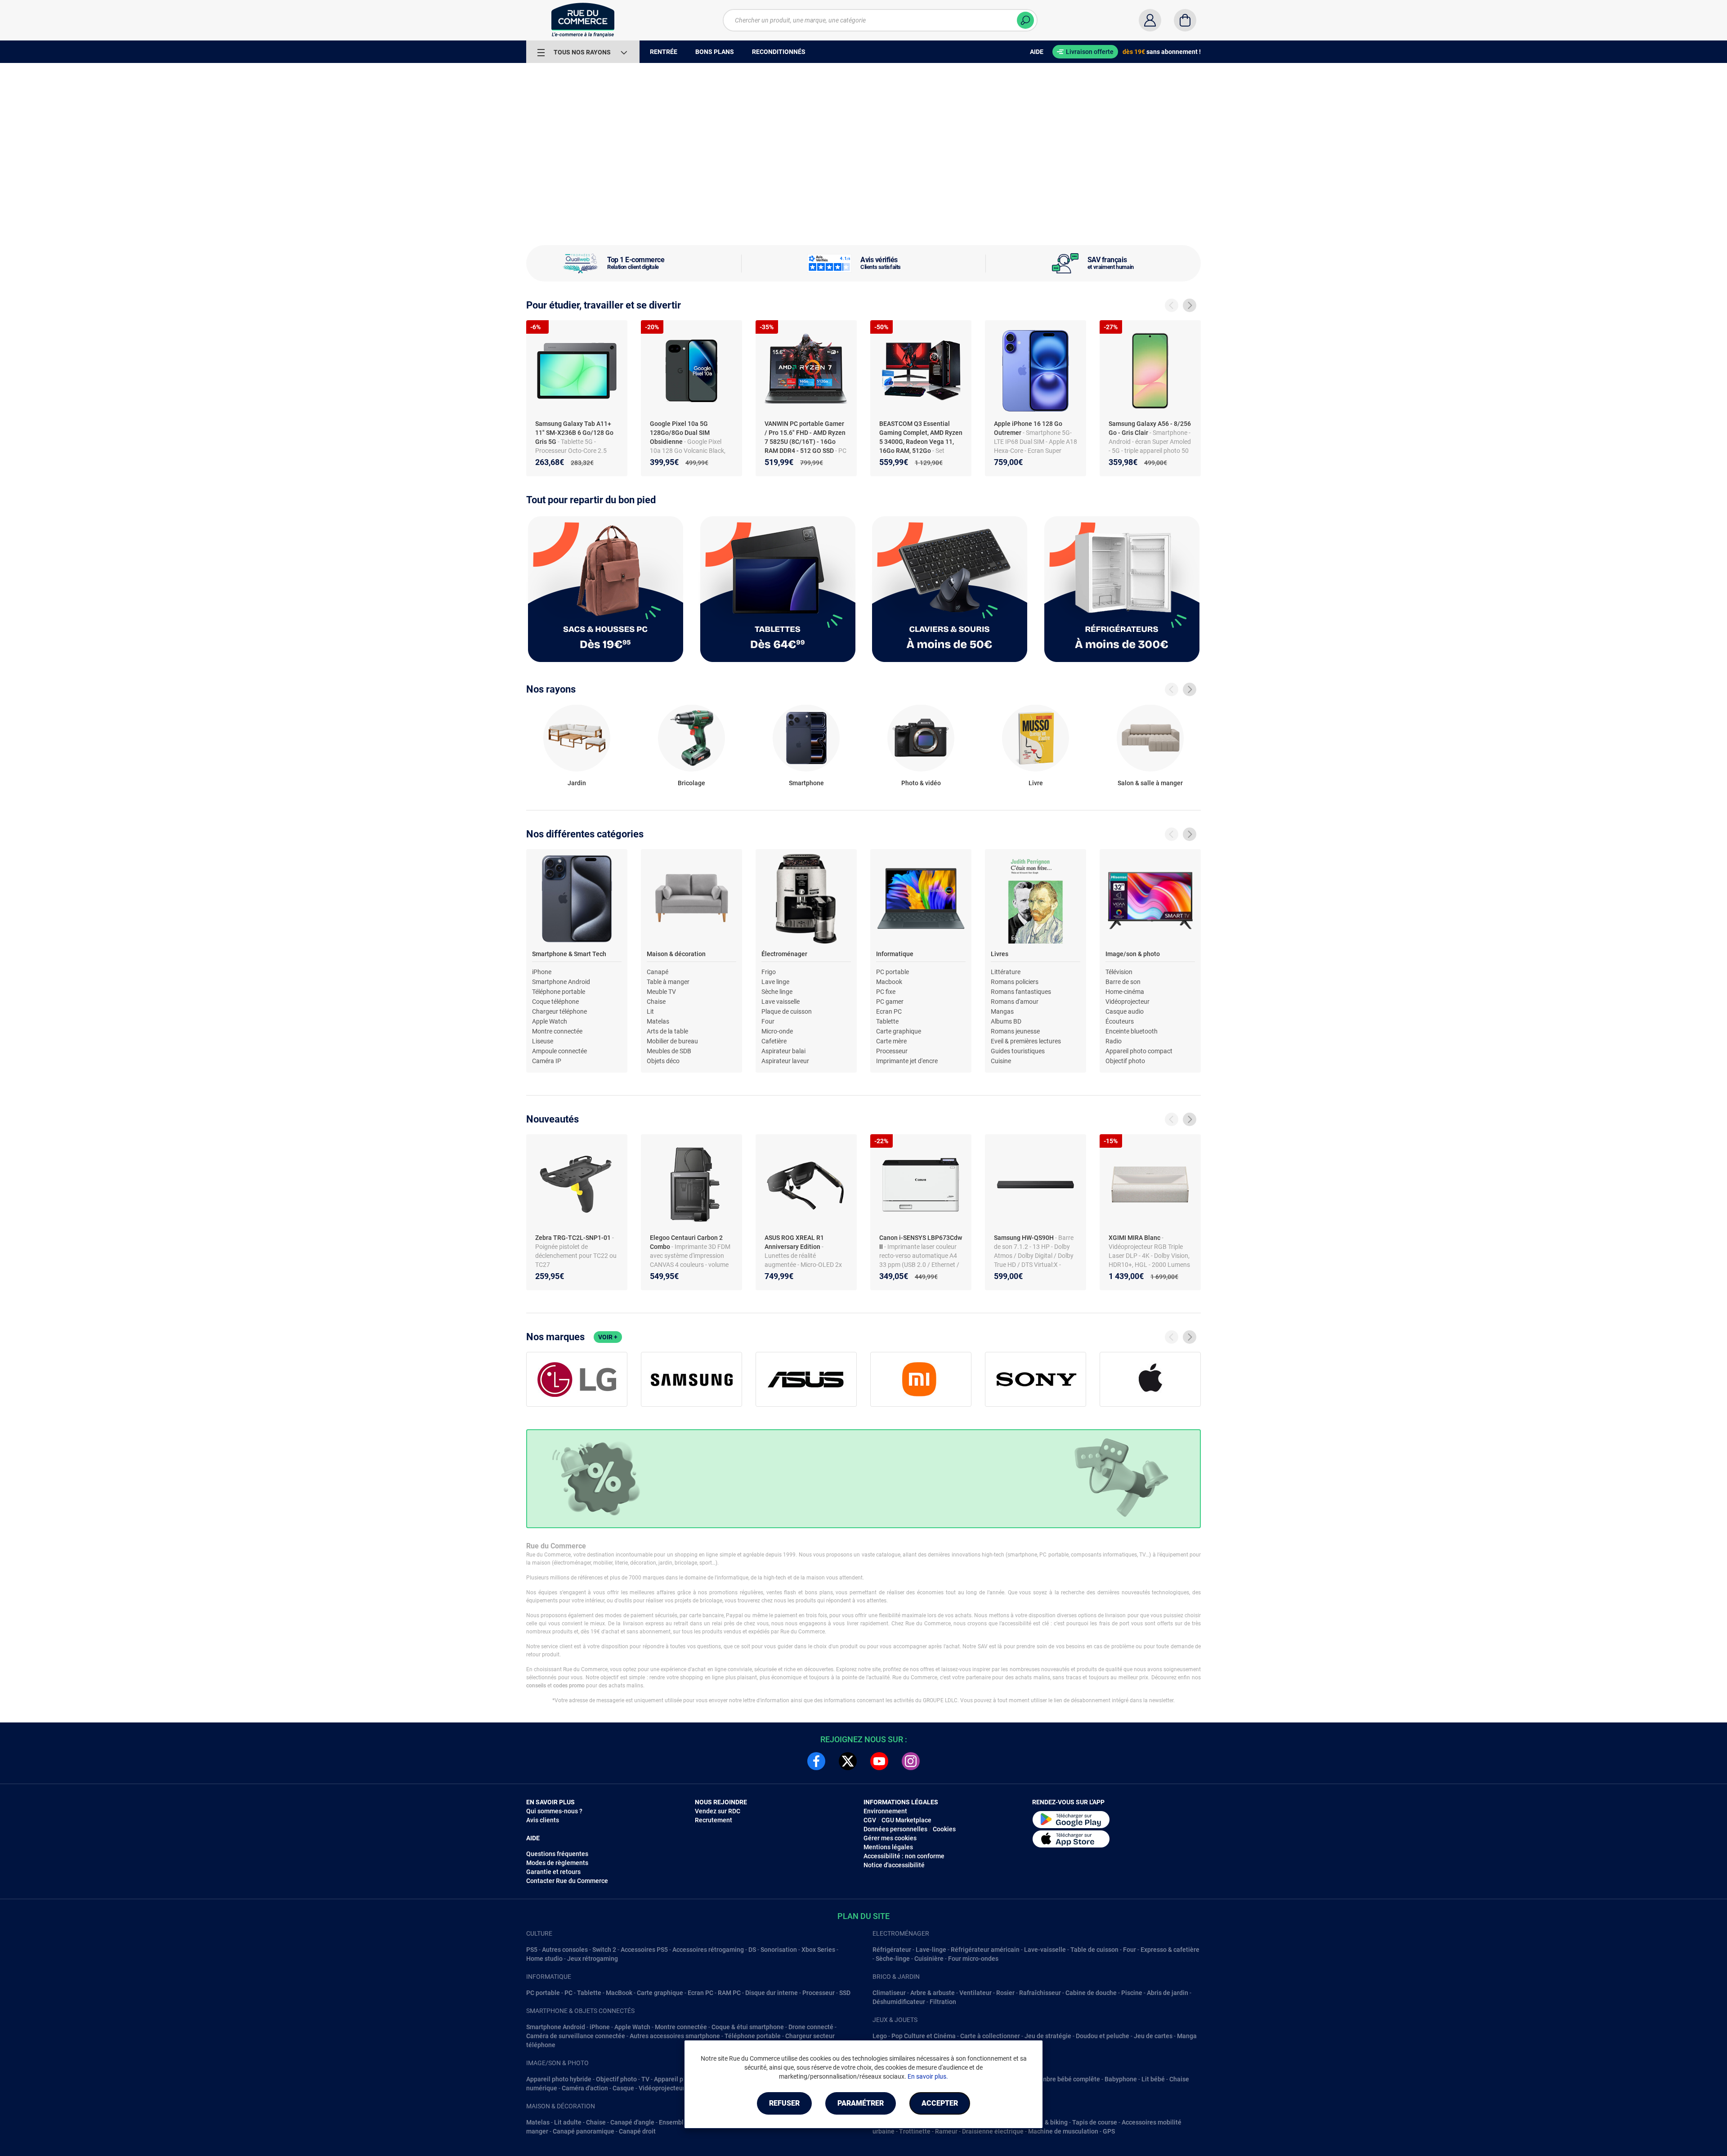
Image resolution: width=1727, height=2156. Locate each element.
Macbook (889, 982)
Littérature (1006, 972)
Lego (880, 2036)
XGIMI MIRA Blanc (1135, 1238)
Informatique (895, 954)
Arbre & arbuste (933, 1993)
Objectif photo (1125, 1061)
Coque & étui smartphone (748, 2027)
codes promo (569, 1686)
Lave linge (775, 982)
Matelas (658, 1021)
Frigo (769, 972)
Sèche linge (777, 992)
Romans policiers (1015, 982)
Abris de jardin (1168, 1993)
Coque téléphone (555, 1002)
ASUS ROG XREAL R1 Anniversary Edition (794, 1242)
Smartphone (806, 783)
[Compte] (1150, 20)
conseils (536, 1686)
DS (752, 1950)
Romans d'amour (1015, 1002)
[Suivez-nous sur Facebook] (816, 1761)
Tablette (887, 1021)
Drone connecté (811, 2027)
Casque (623, 2088)
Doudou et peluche (1103, 2036)
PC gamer (890, 1002)
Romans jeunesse (1015, 1031)
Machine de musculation (1063, 2131)
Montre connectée (557, 1031)
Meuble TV (661, 992)
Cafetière (774, 1041)
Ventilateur (975, 1993)
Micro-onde (777, 1031)
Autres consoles (565, 1950)
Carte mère (891, 1041)
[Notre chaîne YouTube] (879, 1761)
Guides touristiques (1018, 1051)
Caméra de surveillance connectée (576, 2036)
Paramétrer (861, 2103)
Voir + (608, 1337)
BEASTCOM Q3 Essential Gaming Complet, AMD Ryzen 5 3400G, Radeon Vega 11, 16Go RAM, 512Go (921, 437)
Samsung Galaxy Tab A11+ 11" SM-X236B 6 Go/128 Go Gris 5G (574, 433)
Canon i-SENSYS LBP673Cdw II (921, 1242)
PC (568, 1993)
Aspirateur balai (783, 1051)
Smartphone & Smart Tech (569, 954)
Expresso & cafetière (1170, 1950)
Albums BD (1006, 1021)
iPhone (542, 972)
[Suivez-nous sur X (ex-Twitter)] (848, 1761)
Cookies (944, 1829)
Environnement (885, 1811)
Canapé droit (637, 2131)
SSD (845, 1993)
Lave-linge (931, 1950)
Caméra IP (547, 1061)
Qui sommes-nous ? (554, 1811)
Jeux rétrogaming (593, 1959)
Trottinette (915, 2131)
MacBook (619, 1993)
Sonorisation (779, 1950)
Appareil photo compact (1139, 1051)
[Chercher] (1025, 20)
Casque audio (1125, 1011)
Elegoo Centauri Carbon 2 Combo (686, 1242)
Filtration (943, 2002)
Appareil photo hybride (559, 2079)
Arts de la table (667, 1031)
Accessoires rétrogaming (708, 1950)
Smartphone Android (561, 982)
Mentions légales (888, 1847)
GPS (1109, 2131)
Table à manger (668, 982)
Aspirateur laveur (785, 1061)
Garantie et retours (553, 1872)
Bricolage (691, 783)
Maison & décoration (676, 954)
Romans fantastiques (1021, 992)
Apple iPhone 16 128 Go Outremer (1028, 428)
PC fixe (886, 992)
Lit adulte (568, 2122)
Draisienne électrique (993, 2131)
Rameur (946, 2131)
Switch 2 (604, 1950)
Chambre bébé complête (1065, 2079)
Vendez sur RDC (718, 1811)
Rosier (1005, 1993)
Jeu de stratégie (1048, 2036)
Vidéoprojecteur (1127, 1002)
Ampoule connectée (559, 1051)
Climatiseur (889, 1993)
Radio (1114, 1041)
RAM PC (729, 1993)
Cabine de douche (1091, 1993)
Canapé (658, 972)
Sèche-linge (893, 1959)
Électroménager (784, 954)
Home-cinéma (1125, 992)
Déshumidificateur (899, 2002)
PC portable (893, 972)
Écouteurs (1120, 1021)
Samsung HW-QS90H (1025, 1238)
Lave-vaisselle (1045, 1950)
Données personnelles (895, 1829)
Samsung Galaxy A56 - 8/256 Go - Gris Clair (1150, 428)
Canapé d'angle (632, 2122)
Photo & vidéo (921, 783)
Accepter (940, 2103)
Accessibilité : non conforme (904, 1856)
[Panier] (1185, 20)
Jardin (577, 783)
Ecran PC (889, 1011)
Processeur (892, 1051)
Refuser (784, 2103)
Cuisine (1001, 1061)
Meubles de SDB (669, 1051)
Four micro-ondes (973, 1959)
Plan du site (863, 1916)
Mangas (1002, 1011)
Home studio (544, 1959)
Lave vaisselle (781, 1002)
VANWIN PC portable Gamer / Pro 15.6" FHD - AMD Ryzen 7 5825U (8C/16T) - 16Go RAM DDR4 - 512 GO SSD (805, 437)
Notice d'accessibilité (894, 1865)
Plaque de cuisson (787, 1011)
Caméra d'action (585, 2088)
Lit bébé (1153, 2079)
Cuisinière (929, 1959)
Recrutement (714, 1820)
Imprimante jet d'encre (907, 1061)
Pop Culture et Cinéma (924, 2036)
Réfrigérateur (892, 1950)
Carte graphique (899, 1031)
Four (768, 1021)
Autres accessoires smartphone (675, 2036)
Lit (650, 1011)
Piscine (1132, 1993)
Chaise (656, 1002)
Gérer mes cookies (890, 1838)
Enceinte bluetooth (1132, 1031)
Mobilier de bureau (672, 1041)
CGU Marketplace (906, 1820)
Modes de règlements (557, 1863)
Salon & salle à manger (1150, 783)
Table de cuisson (1094, 1950)
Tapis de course (1095, 2122)
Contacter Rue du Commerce (567, 1881)
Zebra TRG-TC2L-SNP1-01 (574, 1238)
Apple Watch (550, 1021)
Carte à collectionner (990, 2036)
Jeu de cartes (1153, 2036)
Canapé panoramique (584, 2131)
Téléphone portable (559, 992)
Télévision (1119, 972)
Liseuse (543, 1041)
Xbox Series (818, 1950)
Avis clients (543, 1820)
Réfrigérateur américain (985, 1950)
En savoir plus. (928, 2076)
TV (645, 2079)
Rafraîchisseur (1040, 1993)
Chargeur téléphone (559, 1011)
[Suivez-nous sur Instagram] (911, 1761)
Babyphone (1121, 2079)
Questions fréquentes (557, 1854)
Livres (1000, 954)
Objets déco (663, 1061)
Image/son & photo (1133, 954)
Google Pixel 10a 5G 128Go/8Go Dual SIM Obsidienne (680, 433)
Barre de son (1123, 982)
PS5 (532, 1950)
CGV (870, 1820)
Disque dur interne (772, 1993)
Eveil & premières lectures (1026, 1041)
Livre (1036, 783)
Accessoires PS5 (644, 1950)
